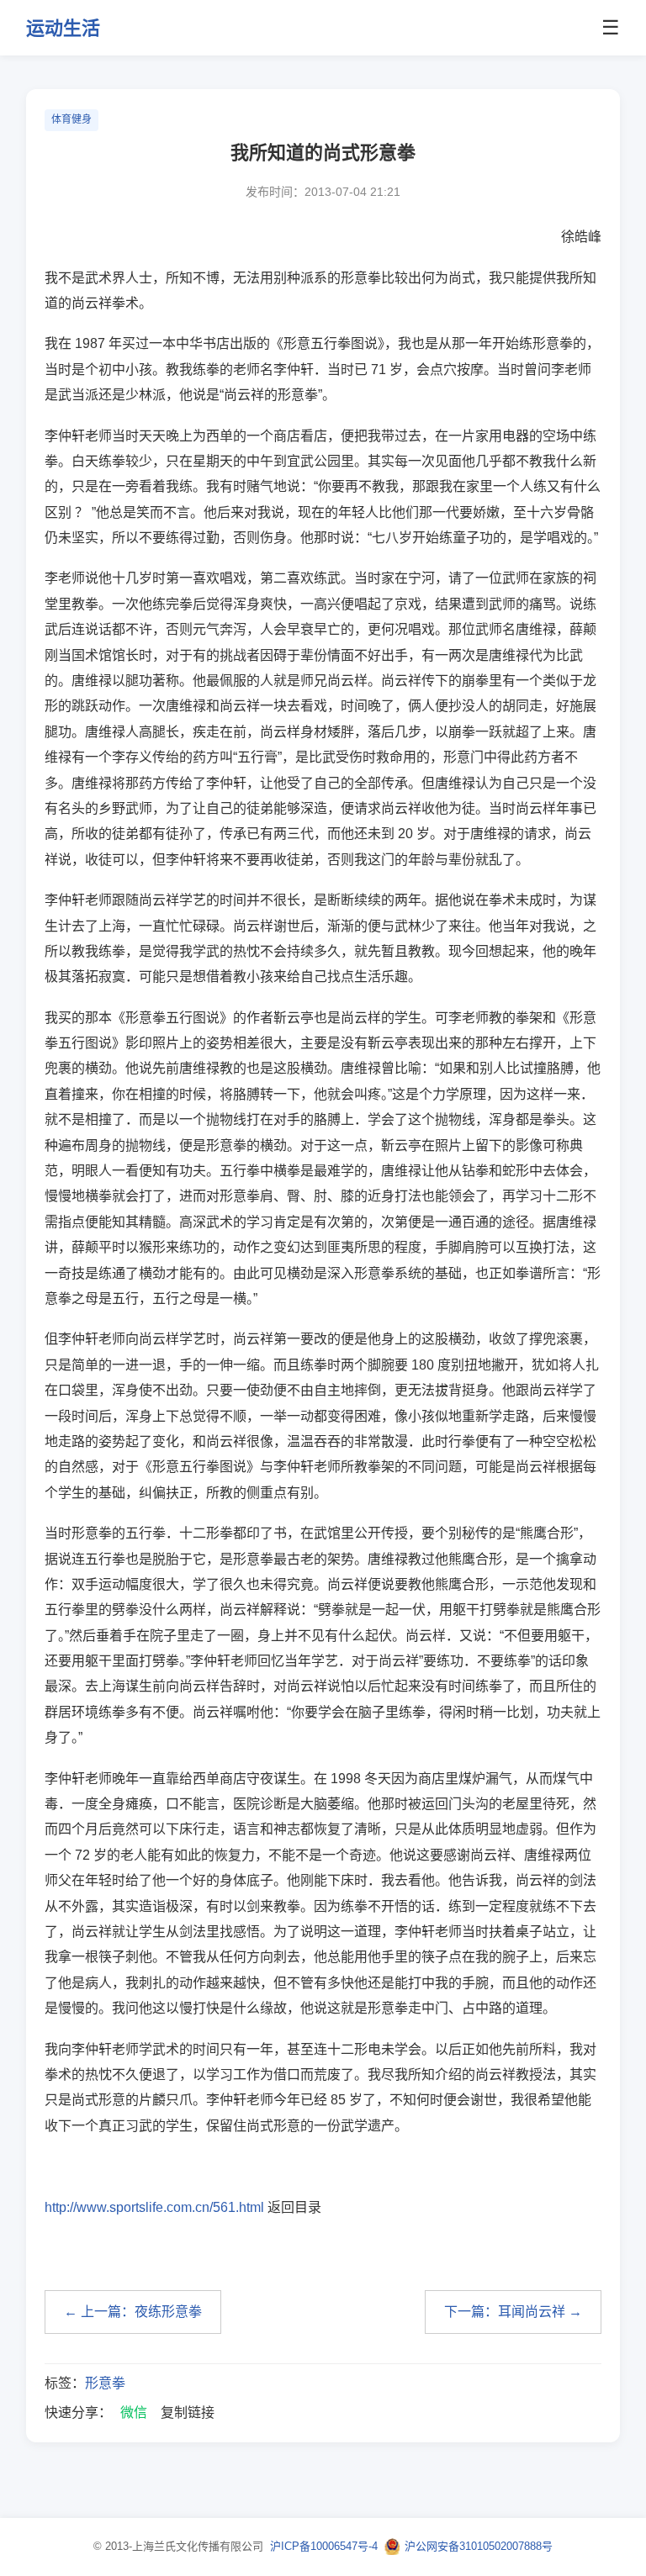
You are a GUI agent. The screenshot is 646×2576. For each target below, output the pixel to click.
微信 (134, 2412)
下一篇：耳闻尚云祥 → (513, 2312)
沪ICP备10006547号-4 (324, 2546)
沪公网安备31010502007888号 (479, 2546)
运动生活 (63, 28)
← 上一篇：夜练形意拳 (133, 2312)
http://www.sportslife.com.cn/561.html (154, 2207)
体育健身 (71, 119)
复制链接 (188, 2412)
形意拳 (105, 2383)
